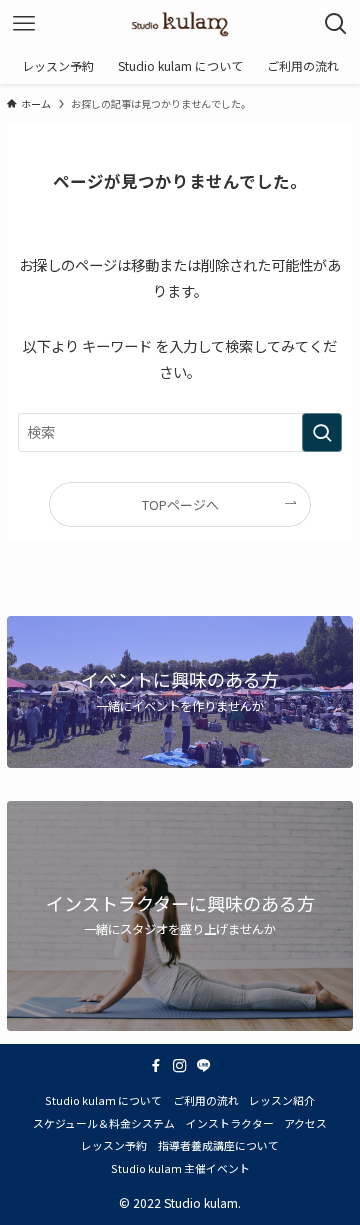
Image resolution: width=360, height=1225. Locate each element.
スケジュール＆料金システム (104, 1123)
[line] (204, 1066)
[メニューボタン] (24, 24)
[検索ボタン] (336, 24)
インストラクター (230, 1123)
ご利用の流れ (206, 1100)
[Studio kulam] (180, 24)
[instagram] (180, 1066)
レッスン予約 (114, 1145)
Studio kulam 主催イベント (180, 1168)
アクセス (305, 1123)
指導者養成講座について (218, 1145)
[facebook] (156, 1066)
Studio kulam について (103, 1100)
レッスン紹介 (282, 1100)
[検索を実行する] (322, 432)
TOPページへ (180, 504)
